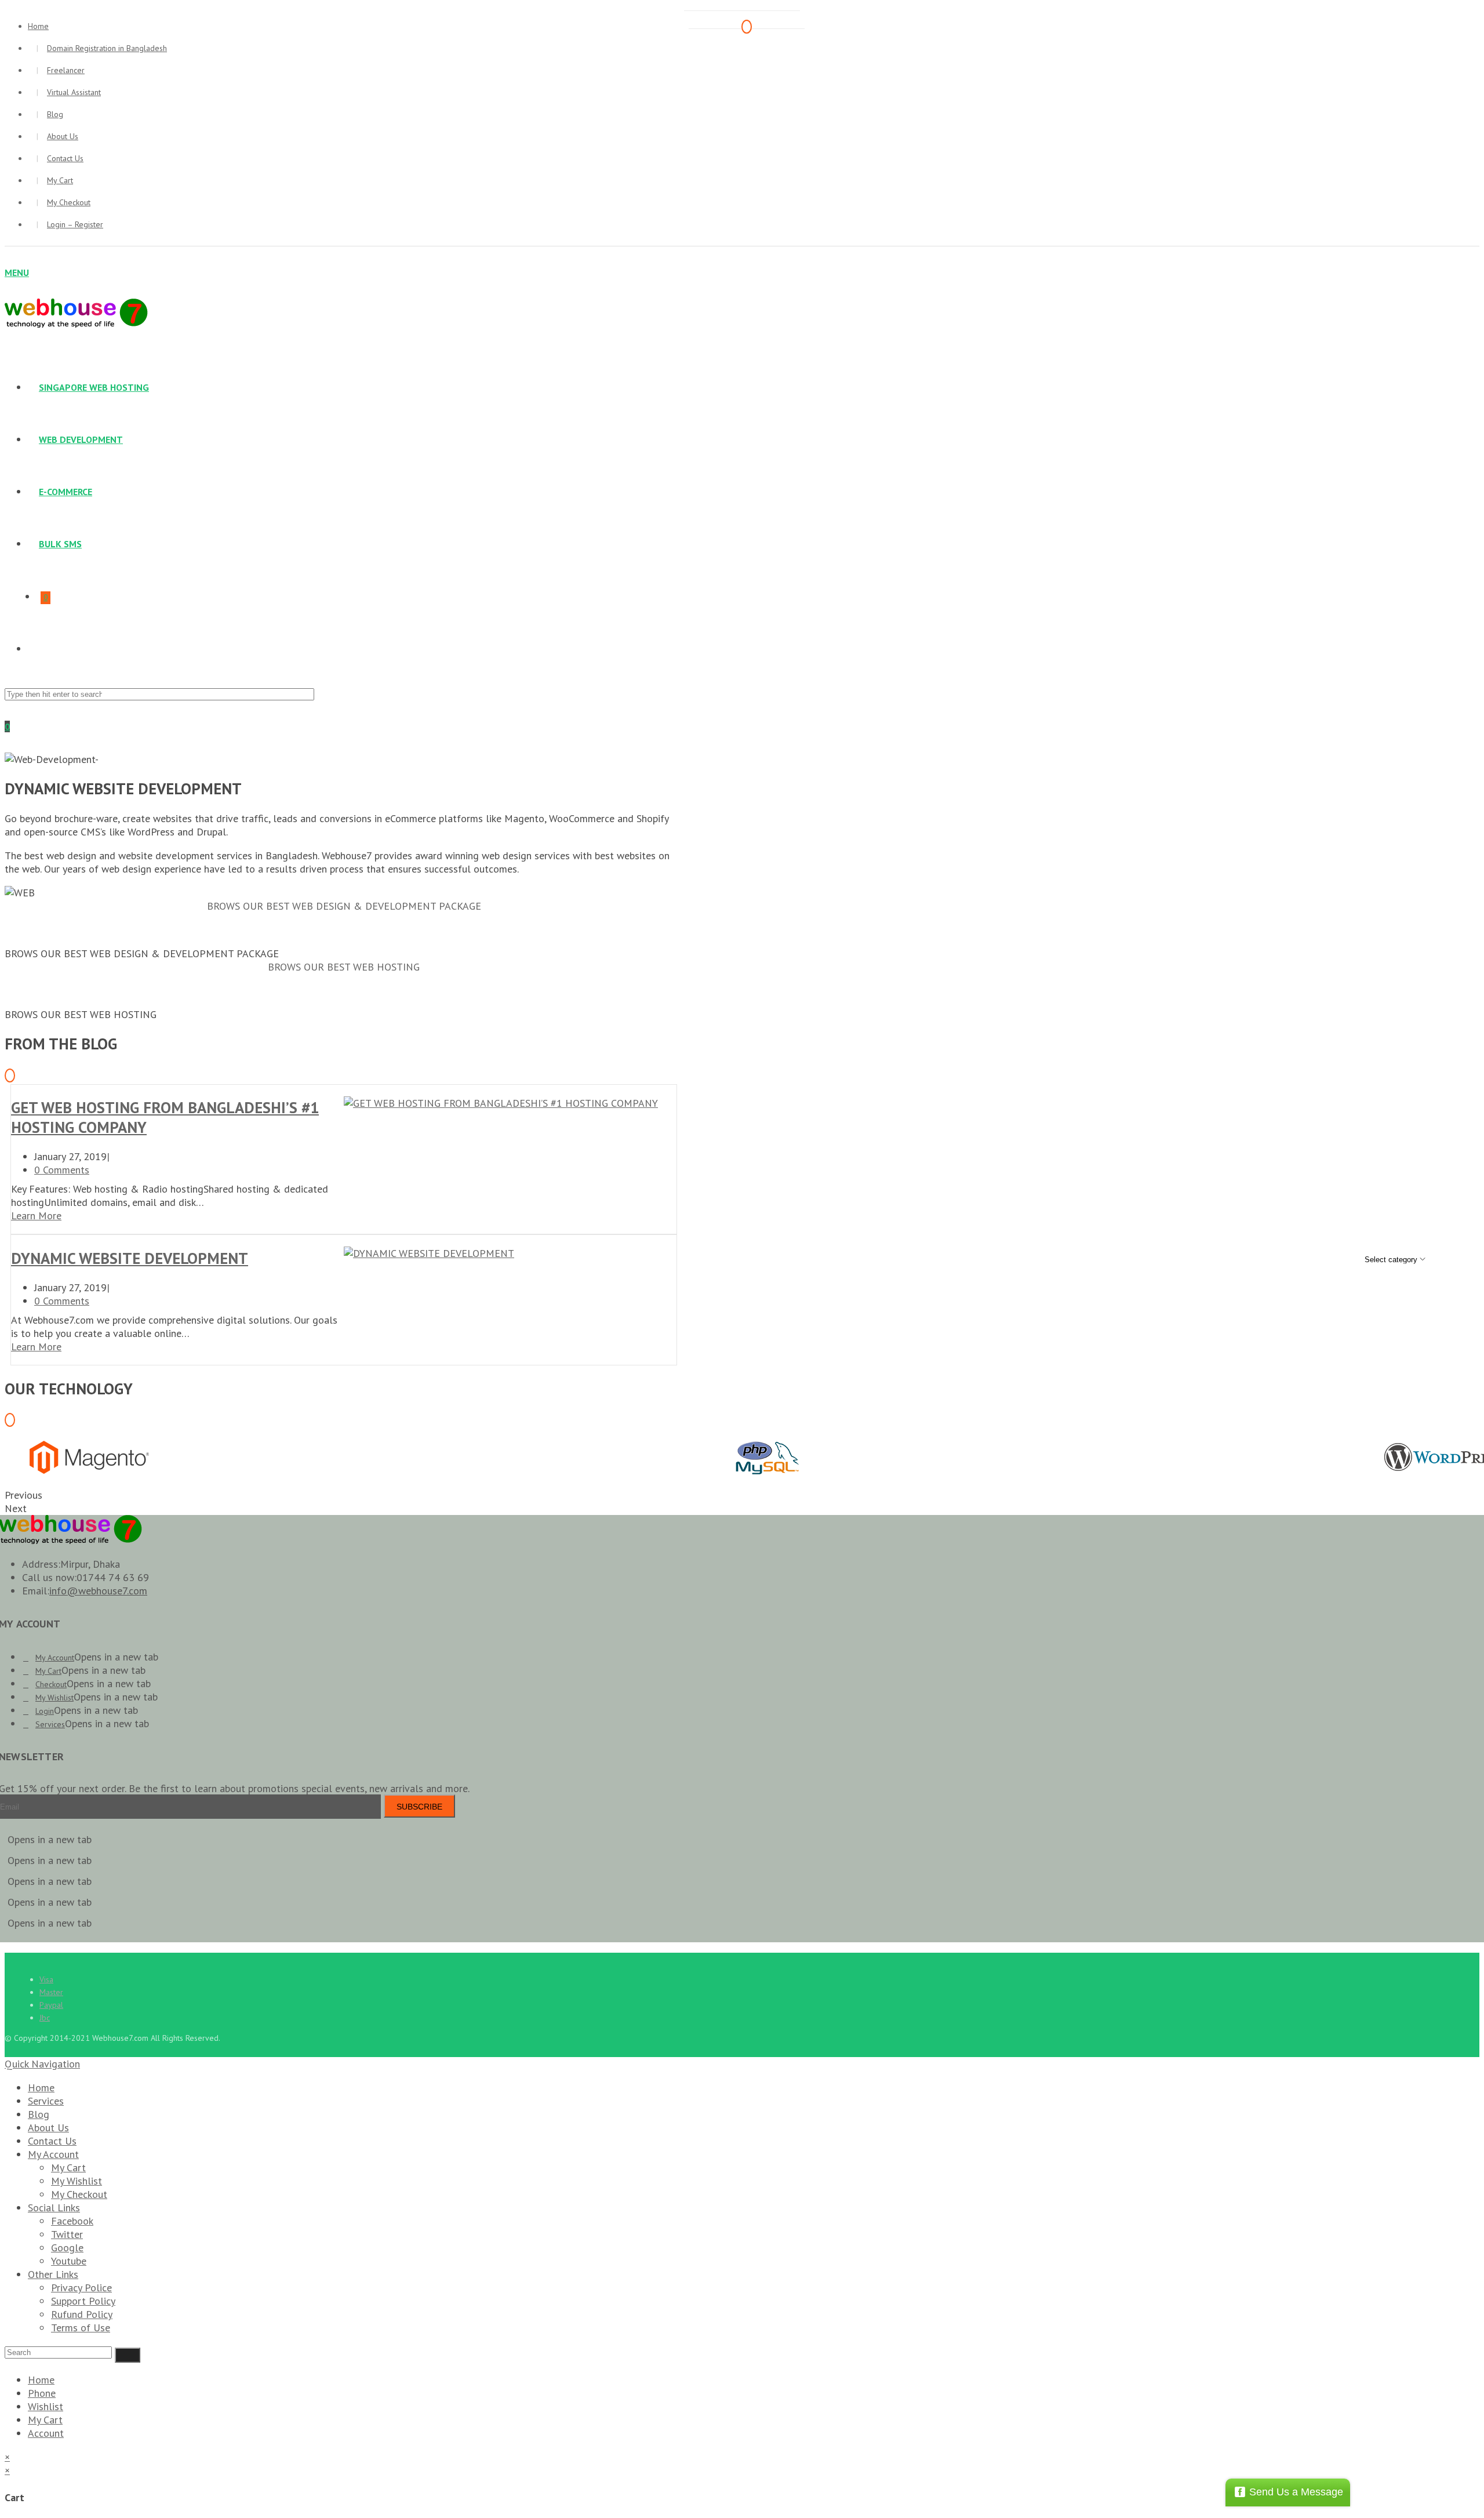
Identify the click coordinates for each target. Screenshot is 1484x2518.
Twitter (67, 2234)
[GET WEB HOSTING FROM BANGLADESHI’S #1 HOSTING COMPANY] (501, 1103)
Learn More (36, 1216)
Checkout (51, 1684)
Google (67, 2248)
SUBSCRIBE (419, 1807)
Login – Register (75, 224)
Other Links (53, 2274)
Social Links (54, 2208)
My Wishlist (54, 1698)
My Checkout (69, 202)
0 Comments (62, 1170)
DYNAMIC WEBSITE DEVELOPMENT (130, 1258)
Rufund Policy (82, 2314)
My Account (55, 1658)
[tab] (344, 906)
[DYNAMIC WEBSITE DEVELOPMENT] (429, 1253)
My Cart (60, 180)
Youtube (69, 2261)
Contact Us (65, 158)
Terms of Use (81, 2328)
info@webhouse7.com (98, 1591)
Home (41, 2088)
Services (50, 1724)
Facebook (72, 2221)
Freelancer (66, 70)
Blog (55, 114)
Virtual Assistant (74, 92)
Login (45, 1711)
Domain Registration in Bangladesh (107, 48)
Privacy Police (81, 2288)
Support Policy (83, 2301)
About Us (63, 136)
